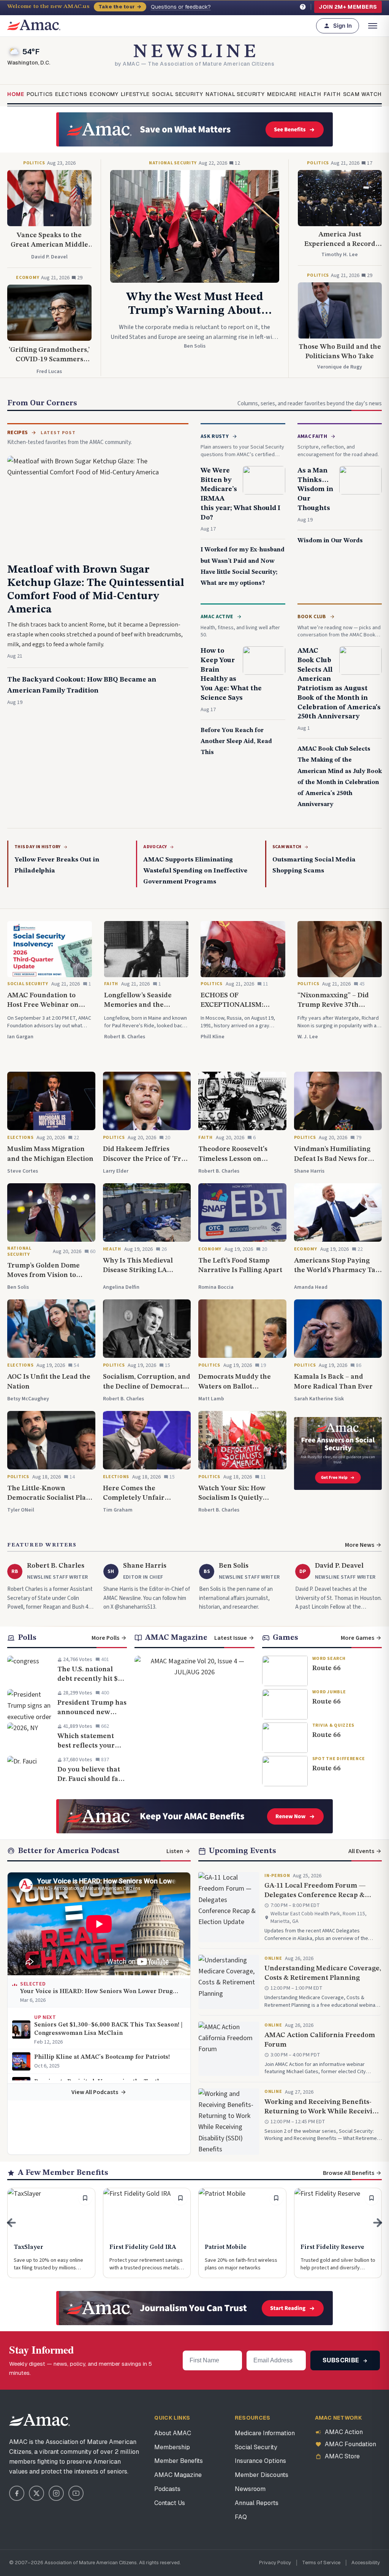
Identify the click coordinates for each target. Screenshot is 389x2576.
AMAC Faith (312, 436)
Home (16, 94)
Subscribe (342, 2360)
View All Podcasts (95, 2092)
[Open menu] (373, 26)
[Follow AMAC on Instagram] (56, 2493)
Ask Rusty (215, 436)
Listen (175, 1851)
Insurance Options (260, 2461)
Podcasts (167, 2489)
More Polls (105, 1638)
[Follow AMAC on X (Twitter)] (36, 2493)
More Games (357, 1638)
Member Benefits (179, 2461)
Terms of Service (321, 2563)
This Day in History (38, 847)
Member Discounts (262, 2475)
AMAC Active (217, 617)
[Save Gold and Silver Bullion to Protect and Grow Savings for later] (372, 2198)
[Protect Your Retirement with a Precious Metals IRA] (147, 2233)
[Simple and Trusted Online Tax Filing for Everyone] (51, 2233)
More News (360, 1545)
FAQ (241, 2517)
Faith (332, 94)
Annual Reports (257, 2503)
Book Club (312, 617)
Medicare (282, 94)
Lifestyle (135, 94)
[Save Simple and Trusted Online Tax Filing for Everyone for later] (85, 2198)
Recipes (17, 433)
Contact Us (170, 2503)
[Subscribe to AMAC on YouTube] (76, 2493)
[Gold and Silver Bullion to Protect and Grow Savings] (338, 2233)
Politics (40, 94)
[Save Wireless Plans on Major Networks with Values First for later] (276, 2198)
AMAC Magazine (178, 2475)
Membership (172, 2447)
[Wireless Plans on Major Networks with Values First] (242, 2233)
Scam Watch (362, 94)
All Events (361, 1851)
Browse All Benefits (349, 2173)
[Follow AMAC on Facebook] (17, 2493)
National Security (235, 94)
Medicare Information (265, 2433)
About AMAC (173, 2433)
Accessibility (366, 2563)
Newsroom (250, 2489)
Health (310, 94)
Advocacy (155, 847)
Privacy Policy (275, 2563)
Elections (71, 94)
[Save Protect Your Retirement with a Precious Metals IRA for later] (180, 2198)
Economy (104, 94)
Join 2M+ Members (348, 7)
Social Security (178, 94)
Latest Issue (231, 1638)
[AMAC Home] (40, 2420)
